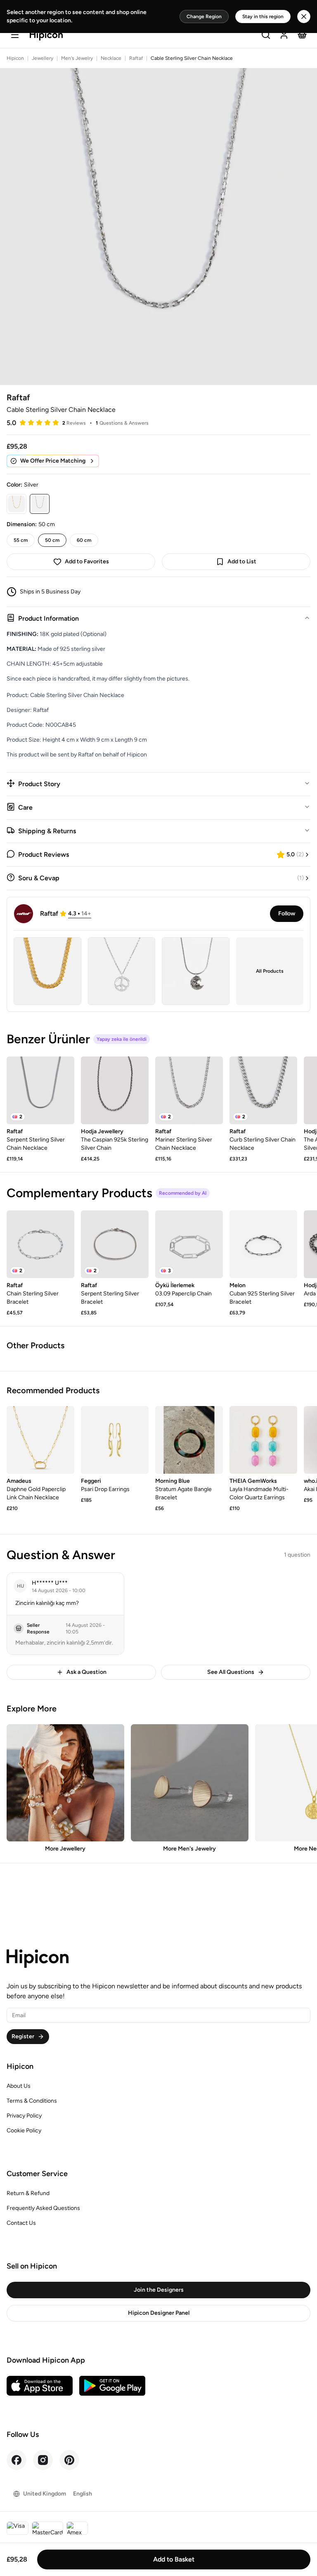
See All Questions (231, 1672)
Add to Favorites (87, 561)
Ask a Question (86, 1672)
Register (23, 2036)
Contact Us (21, 2223)
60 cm (84, 540)
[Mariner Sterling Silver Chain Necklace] (189, 1090)
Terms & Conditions (32, 2101)
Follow (287, 913)
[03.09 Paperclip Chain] (189, 1244)
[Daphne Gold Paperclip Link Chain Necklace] (40, 1440)
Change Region (204, 17)
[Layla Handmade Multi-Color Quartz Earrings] (263, 1440)
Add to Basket (174, 2559)
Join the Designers (159, 2290)
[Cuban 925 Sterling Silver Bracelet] (263, 1244)
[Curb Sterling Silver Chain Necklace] (263, 1090)
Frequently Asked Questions (43, 2208)
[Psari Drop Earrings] (115, 1440)
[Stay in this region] (304, 17)
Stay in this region (263, 17)
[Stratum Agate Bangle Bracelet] (189, 1440)
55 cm (21, 540)
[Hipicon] (46, 36)
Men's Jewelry (77, 58)
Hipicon (15, 58)
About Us (19, 2086)
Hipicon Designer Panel (159, 2313)
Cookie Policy (24, 2131)
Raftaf (136, 58)
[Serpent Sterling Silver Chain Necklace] (40, 1090)
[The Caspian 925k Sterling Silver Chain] (115, 1090)
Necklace (111, 58)
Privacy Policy (24, 2116)
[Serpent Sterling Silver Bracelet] (115, 1244)
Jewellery (43, 58)
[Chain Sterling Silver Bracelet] (40, 1244)
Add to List (242, 561)
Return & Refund (28, 2193)
